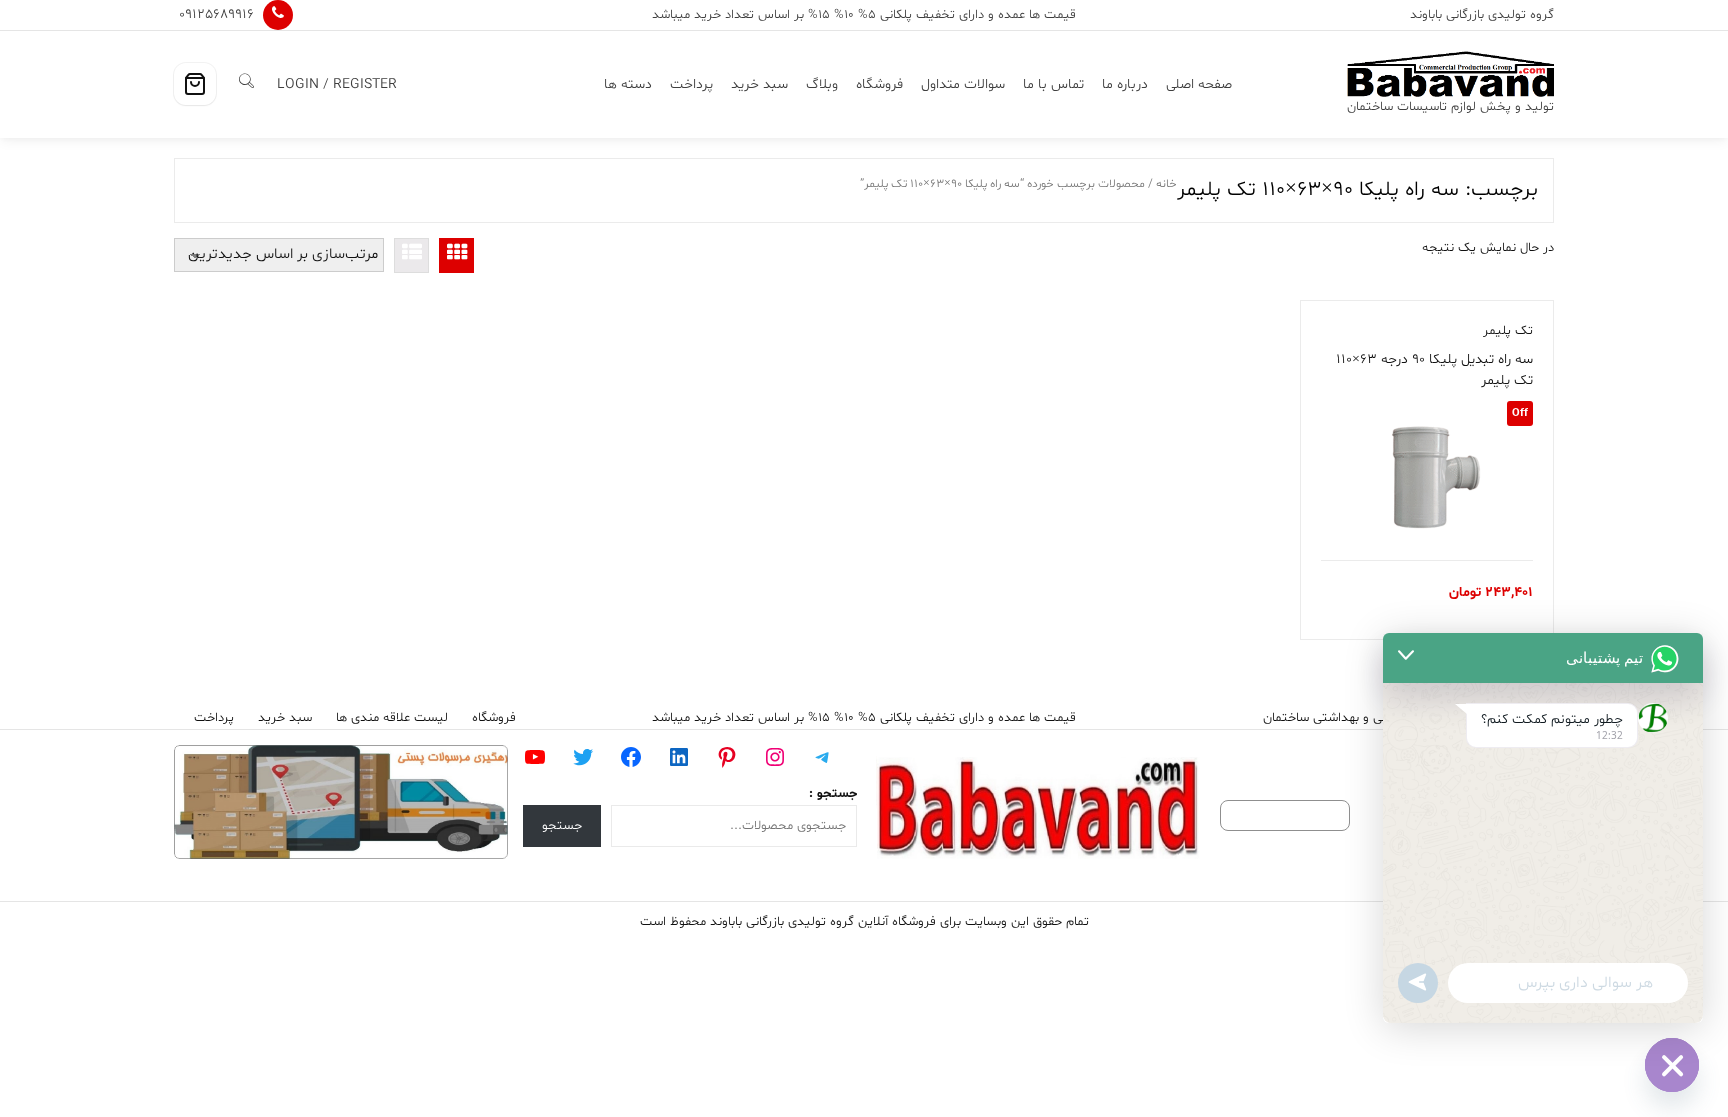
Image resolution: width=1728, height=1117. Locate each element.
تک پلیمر (1508, 331)
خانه (1166, 184)
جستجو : (833, 794)
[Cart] (195, 84)
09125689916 (216, 14)
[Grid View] (456, 255)
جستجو (562, 826)
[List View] (411, 255)
